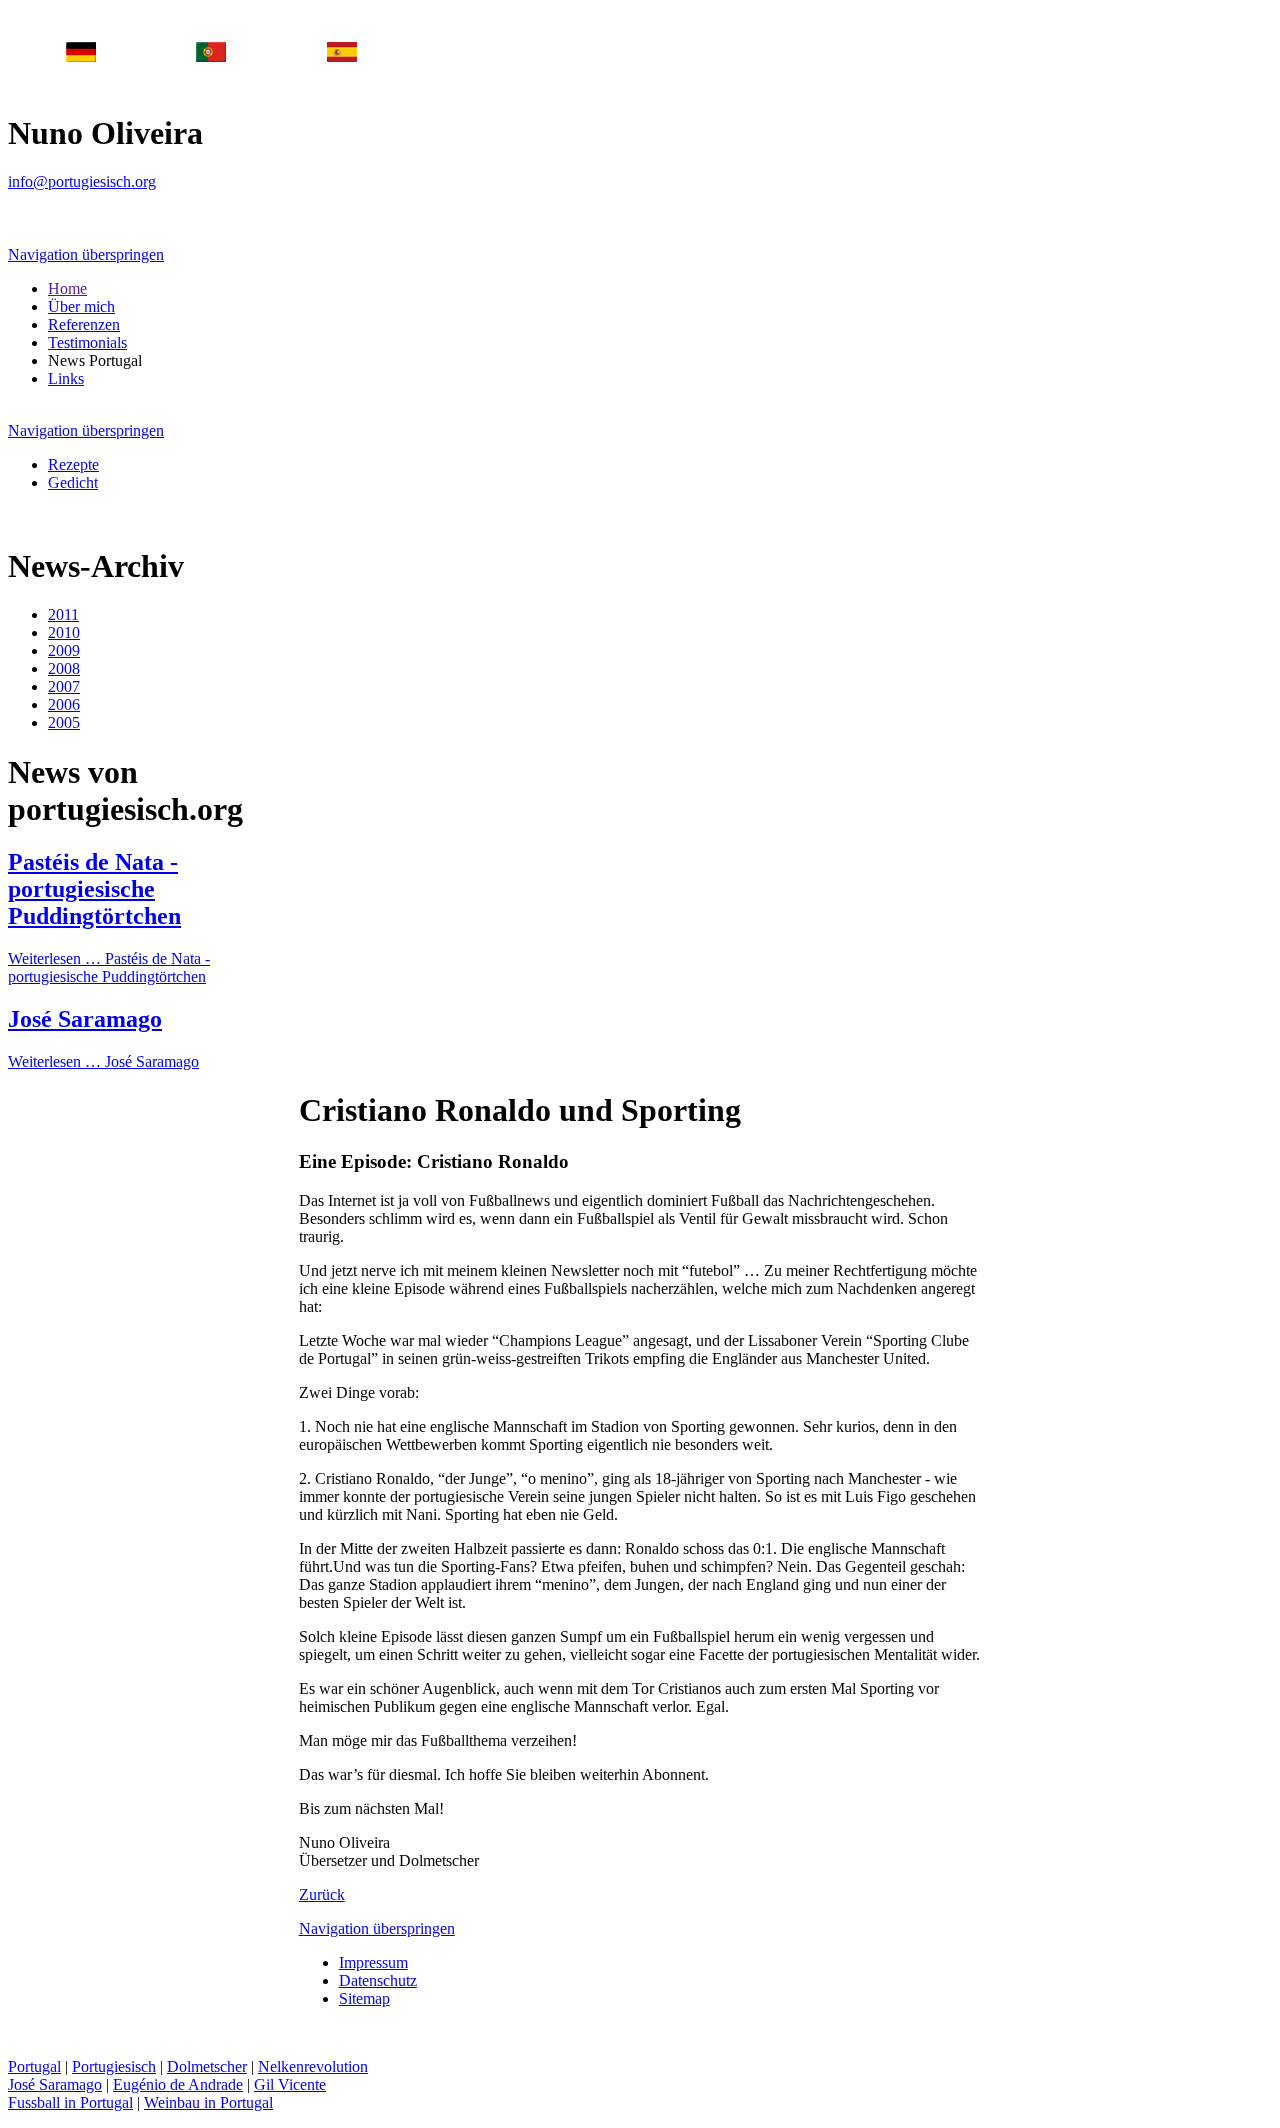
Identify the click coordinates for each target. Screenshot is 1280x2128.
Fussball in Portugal (70, 2102)
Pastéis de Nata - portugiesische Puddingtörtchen (94, 889)
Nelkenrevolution (313, 2066)
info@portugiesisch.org (82, 181)
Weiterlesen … (109, 967)
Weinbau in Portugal (208, 2102)
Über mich (81, 306)
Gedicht (73, 482)
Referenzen (84, 324)
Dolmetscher (207, 2066)
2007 (64, 686)
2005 (64, 722)
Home (67, 288)
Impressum (373, 1962)
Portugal (34, 2066)
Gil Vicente (290, 2084)
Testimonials (87, 342)
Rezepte (73, 464)
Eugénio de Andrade (178, 2084)
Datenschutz (378, 1980)
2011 (63, 614)
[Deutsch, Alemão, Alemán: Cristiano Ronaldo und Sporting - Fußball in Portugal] (81, 56)
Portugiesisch (114, 2066)
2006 (64, 704)
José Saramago (85, 1019)
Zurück (322, 1894)
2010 (64, 632)
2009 (64, 650)
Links (66, 378)
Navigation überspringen (86, 254)
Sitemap (364, 1998)
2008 (64, 668)
